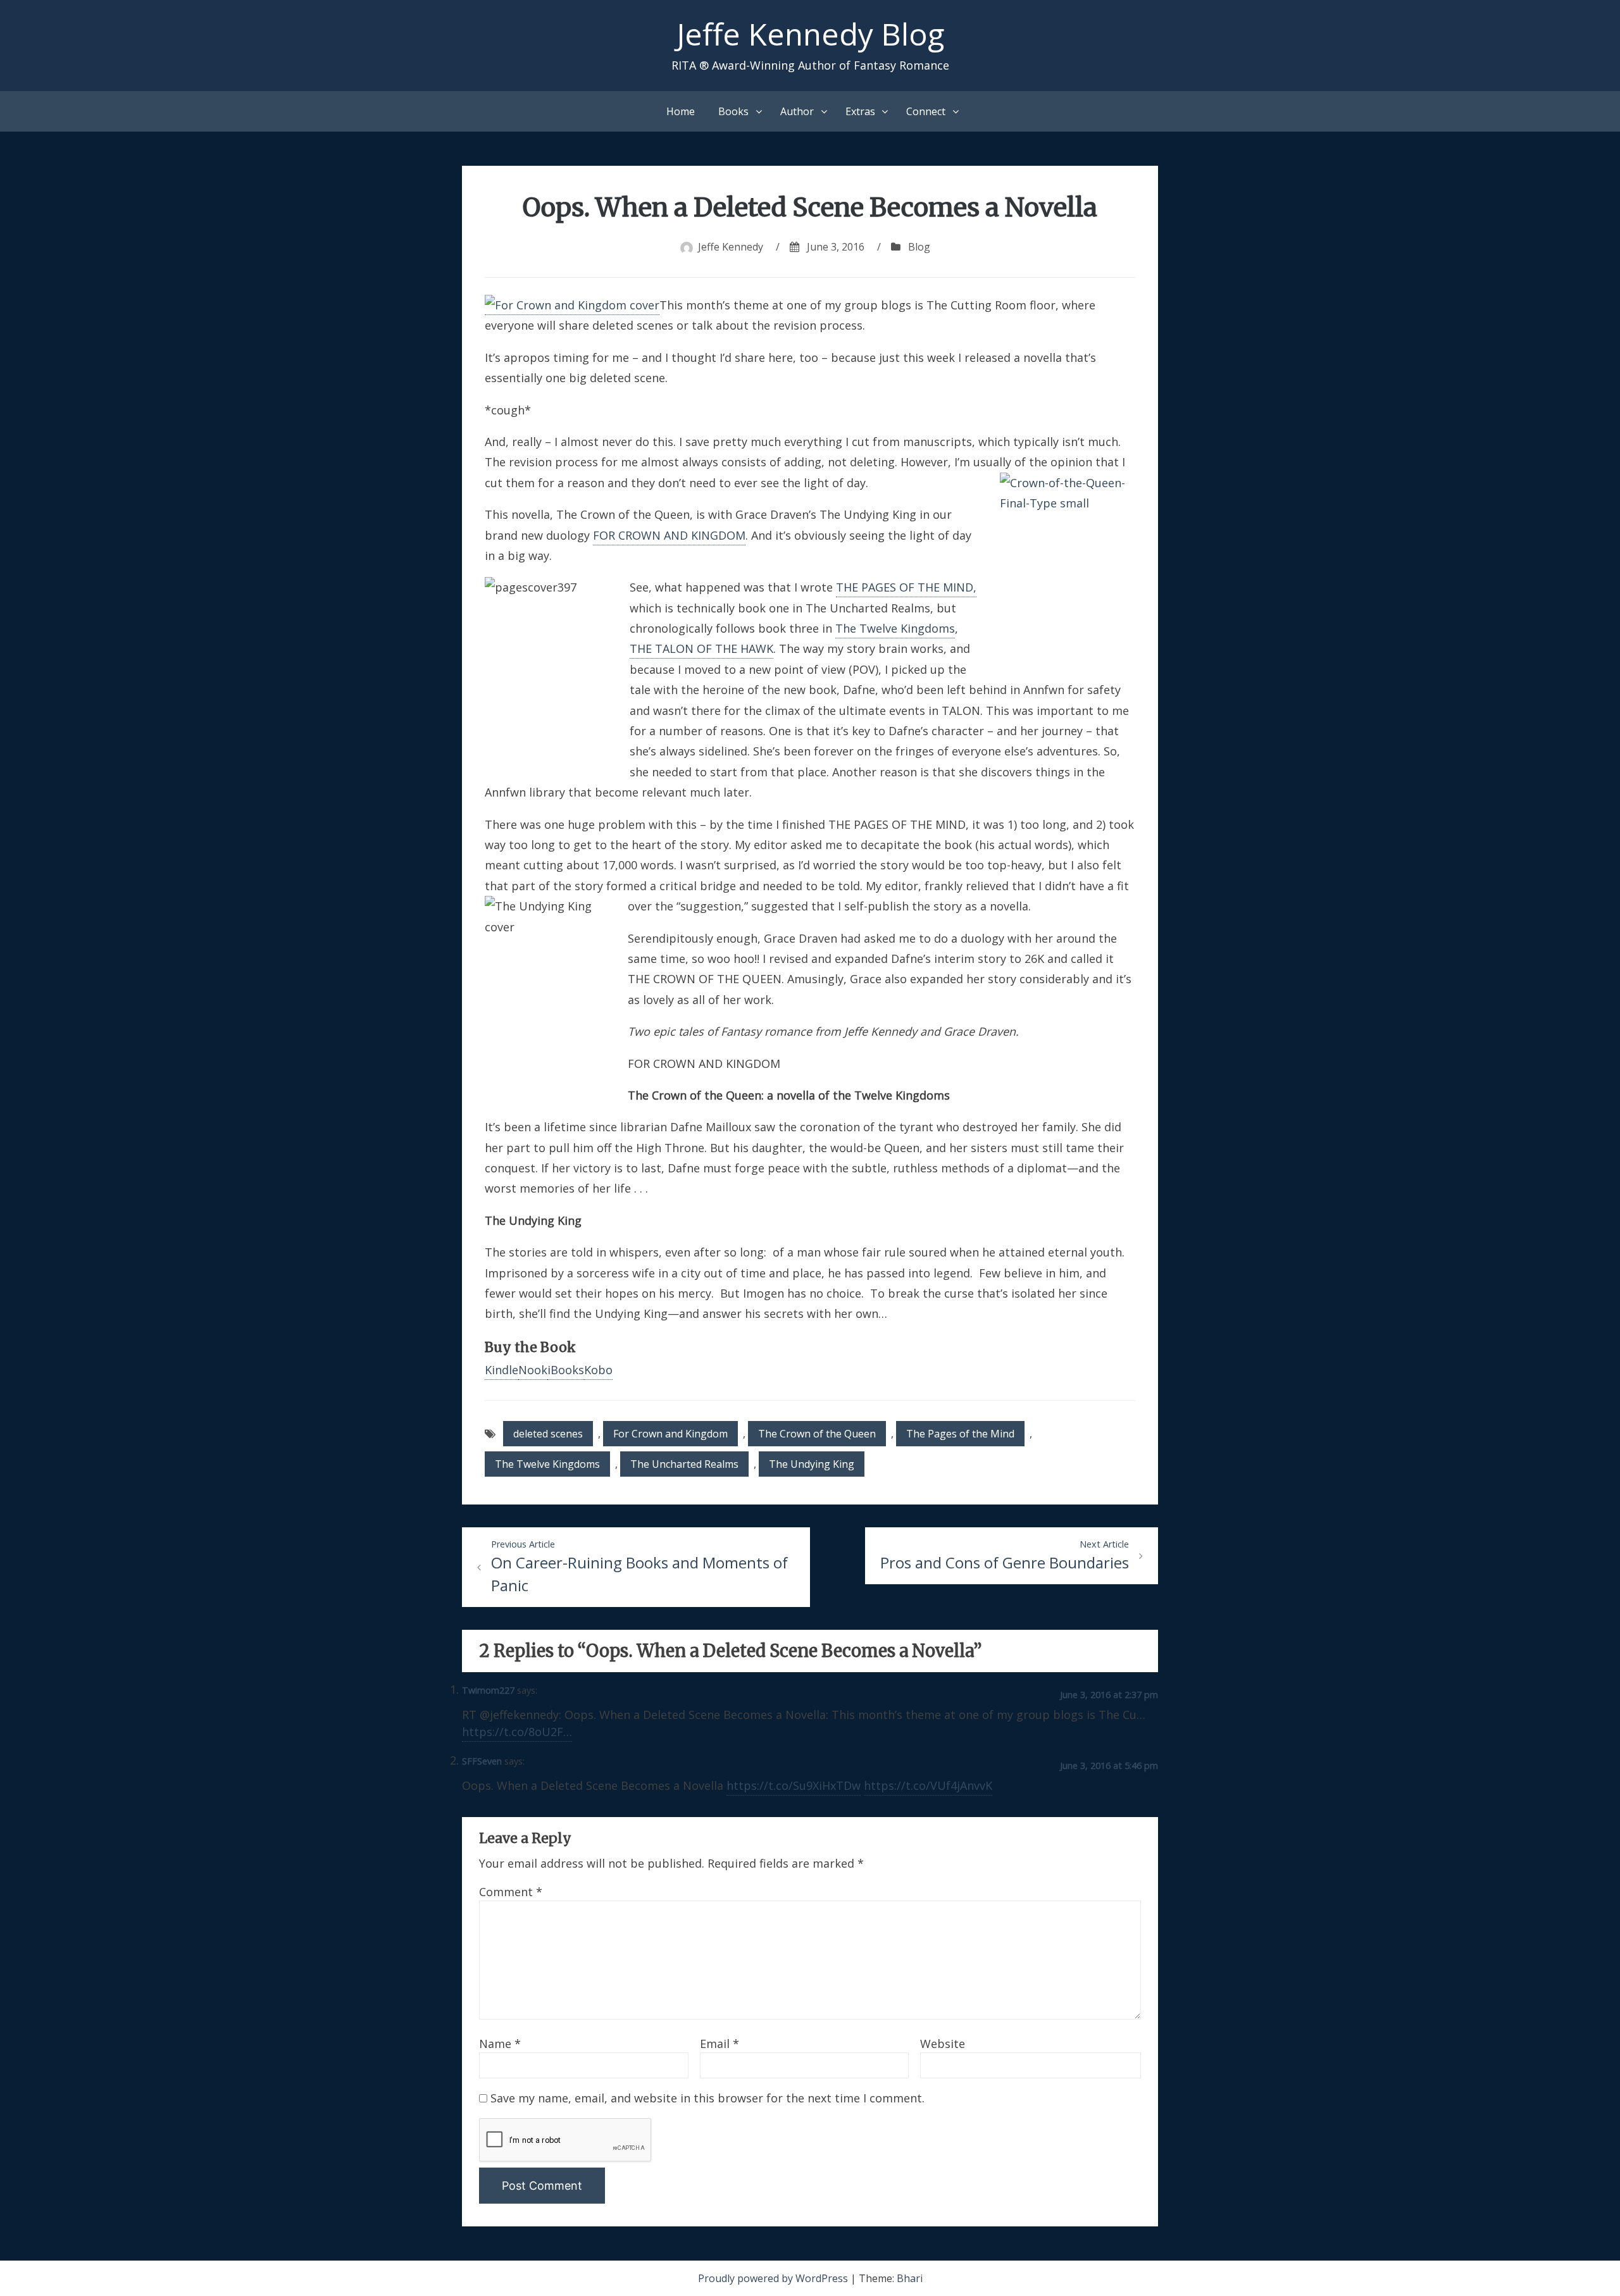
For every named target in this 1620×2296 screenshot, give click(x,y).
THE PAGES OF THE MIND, (906, 587)
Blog (919, 247)
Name (500, 2044)
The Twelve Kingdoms (895, 628)
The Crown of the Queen (817, 1434)
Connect (926, 111)
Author (797, 111)
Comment (511, 1892)
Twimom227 (488, 1690)
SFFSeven (482, 1761)
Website (943, 2044)
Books (733, 111)
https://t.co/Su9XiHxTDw (794, 1785)
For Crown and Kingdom (670, 1434)
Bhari (910, 2278)
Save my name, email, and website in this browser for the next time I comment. (707, 2098)
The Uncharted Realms (684, 1464)
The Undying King (812, 1464)
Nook (533, 1370)
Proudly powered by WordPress (774, 2278)
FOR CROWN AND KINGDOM (669, 535)
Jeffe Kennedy (731, 247)
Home (681, 111)
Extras (860, 111)
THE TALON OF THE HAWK (701, 648)
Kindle (502, 1370)
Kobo (598, 1370)
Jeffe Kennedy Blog (810, 34)
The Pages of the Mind (960, 1434)
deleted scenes (548, 1434)
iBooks (566, 1370)
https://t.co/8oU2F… (517, 1732)
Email (720, 2044)
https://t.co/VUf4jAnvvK (928, 1785)
